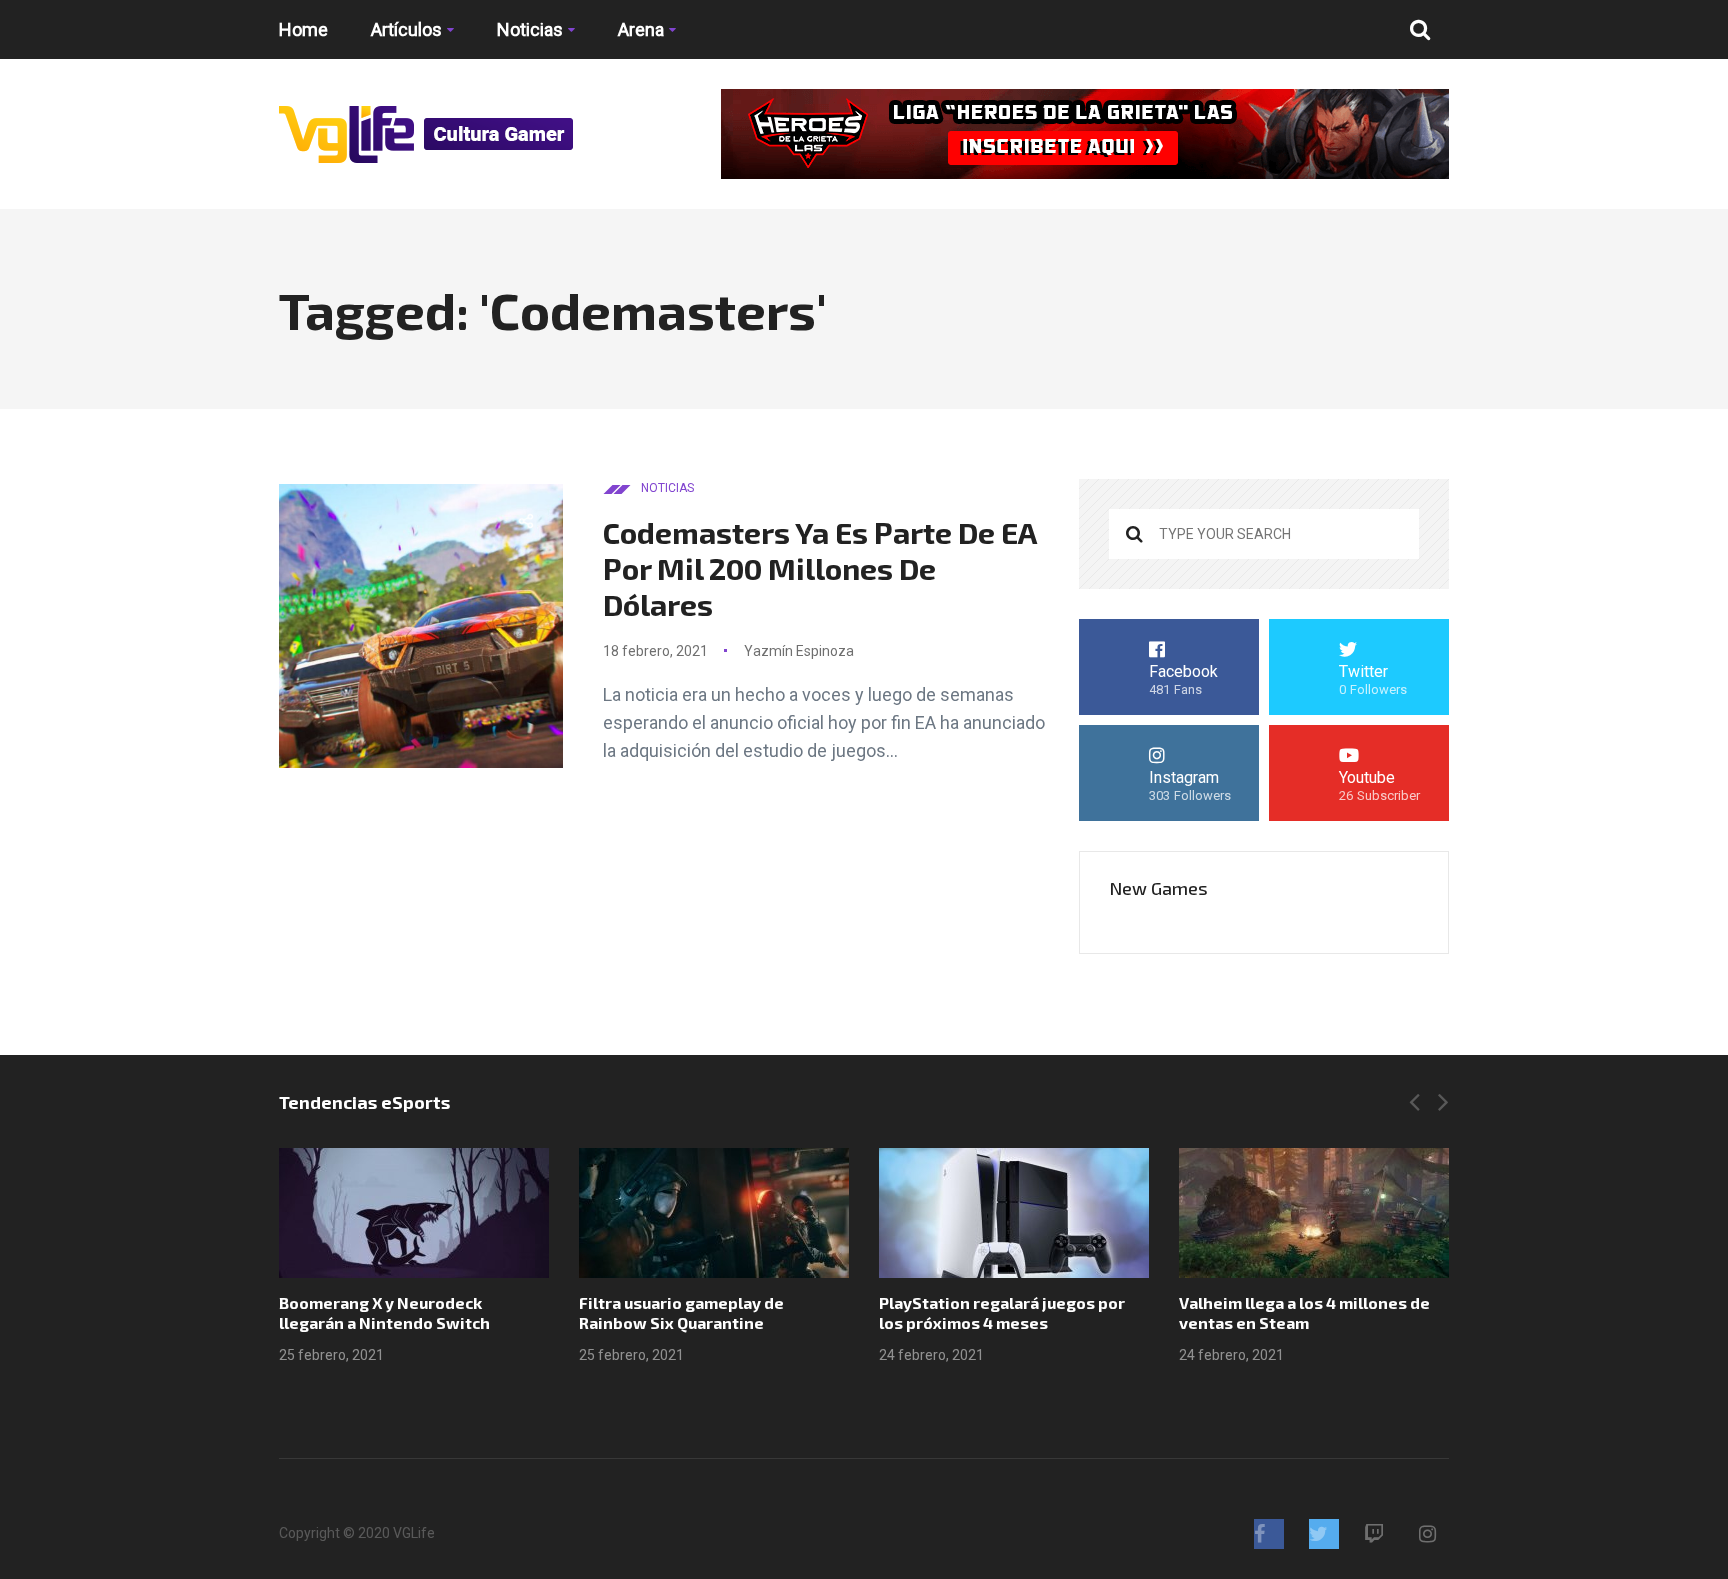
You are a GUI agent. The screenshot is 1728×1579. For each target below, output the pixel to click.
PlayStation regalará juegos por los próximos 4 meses (1002, 1312)
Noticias (530, 29)
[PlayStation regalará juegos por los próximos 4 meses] (1014, 1213)
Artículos (406, 29)
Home (303, 29)
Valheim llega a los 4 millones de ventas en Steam (1304, 1312)
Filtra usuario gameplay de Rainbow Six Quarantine (681, 1312)
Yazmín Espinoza (799, 651)
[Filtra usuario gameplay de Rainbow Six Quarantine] (714, 1213)
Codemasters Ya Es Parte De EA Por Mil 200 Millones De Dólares (819, 568)
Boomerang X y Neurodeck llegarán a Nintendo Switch (384, 1312)
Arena (641, 29)
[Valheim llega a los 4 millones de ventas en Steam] (1314, 1213)
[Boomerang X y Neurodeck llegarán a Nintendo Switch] (414, 1213)
